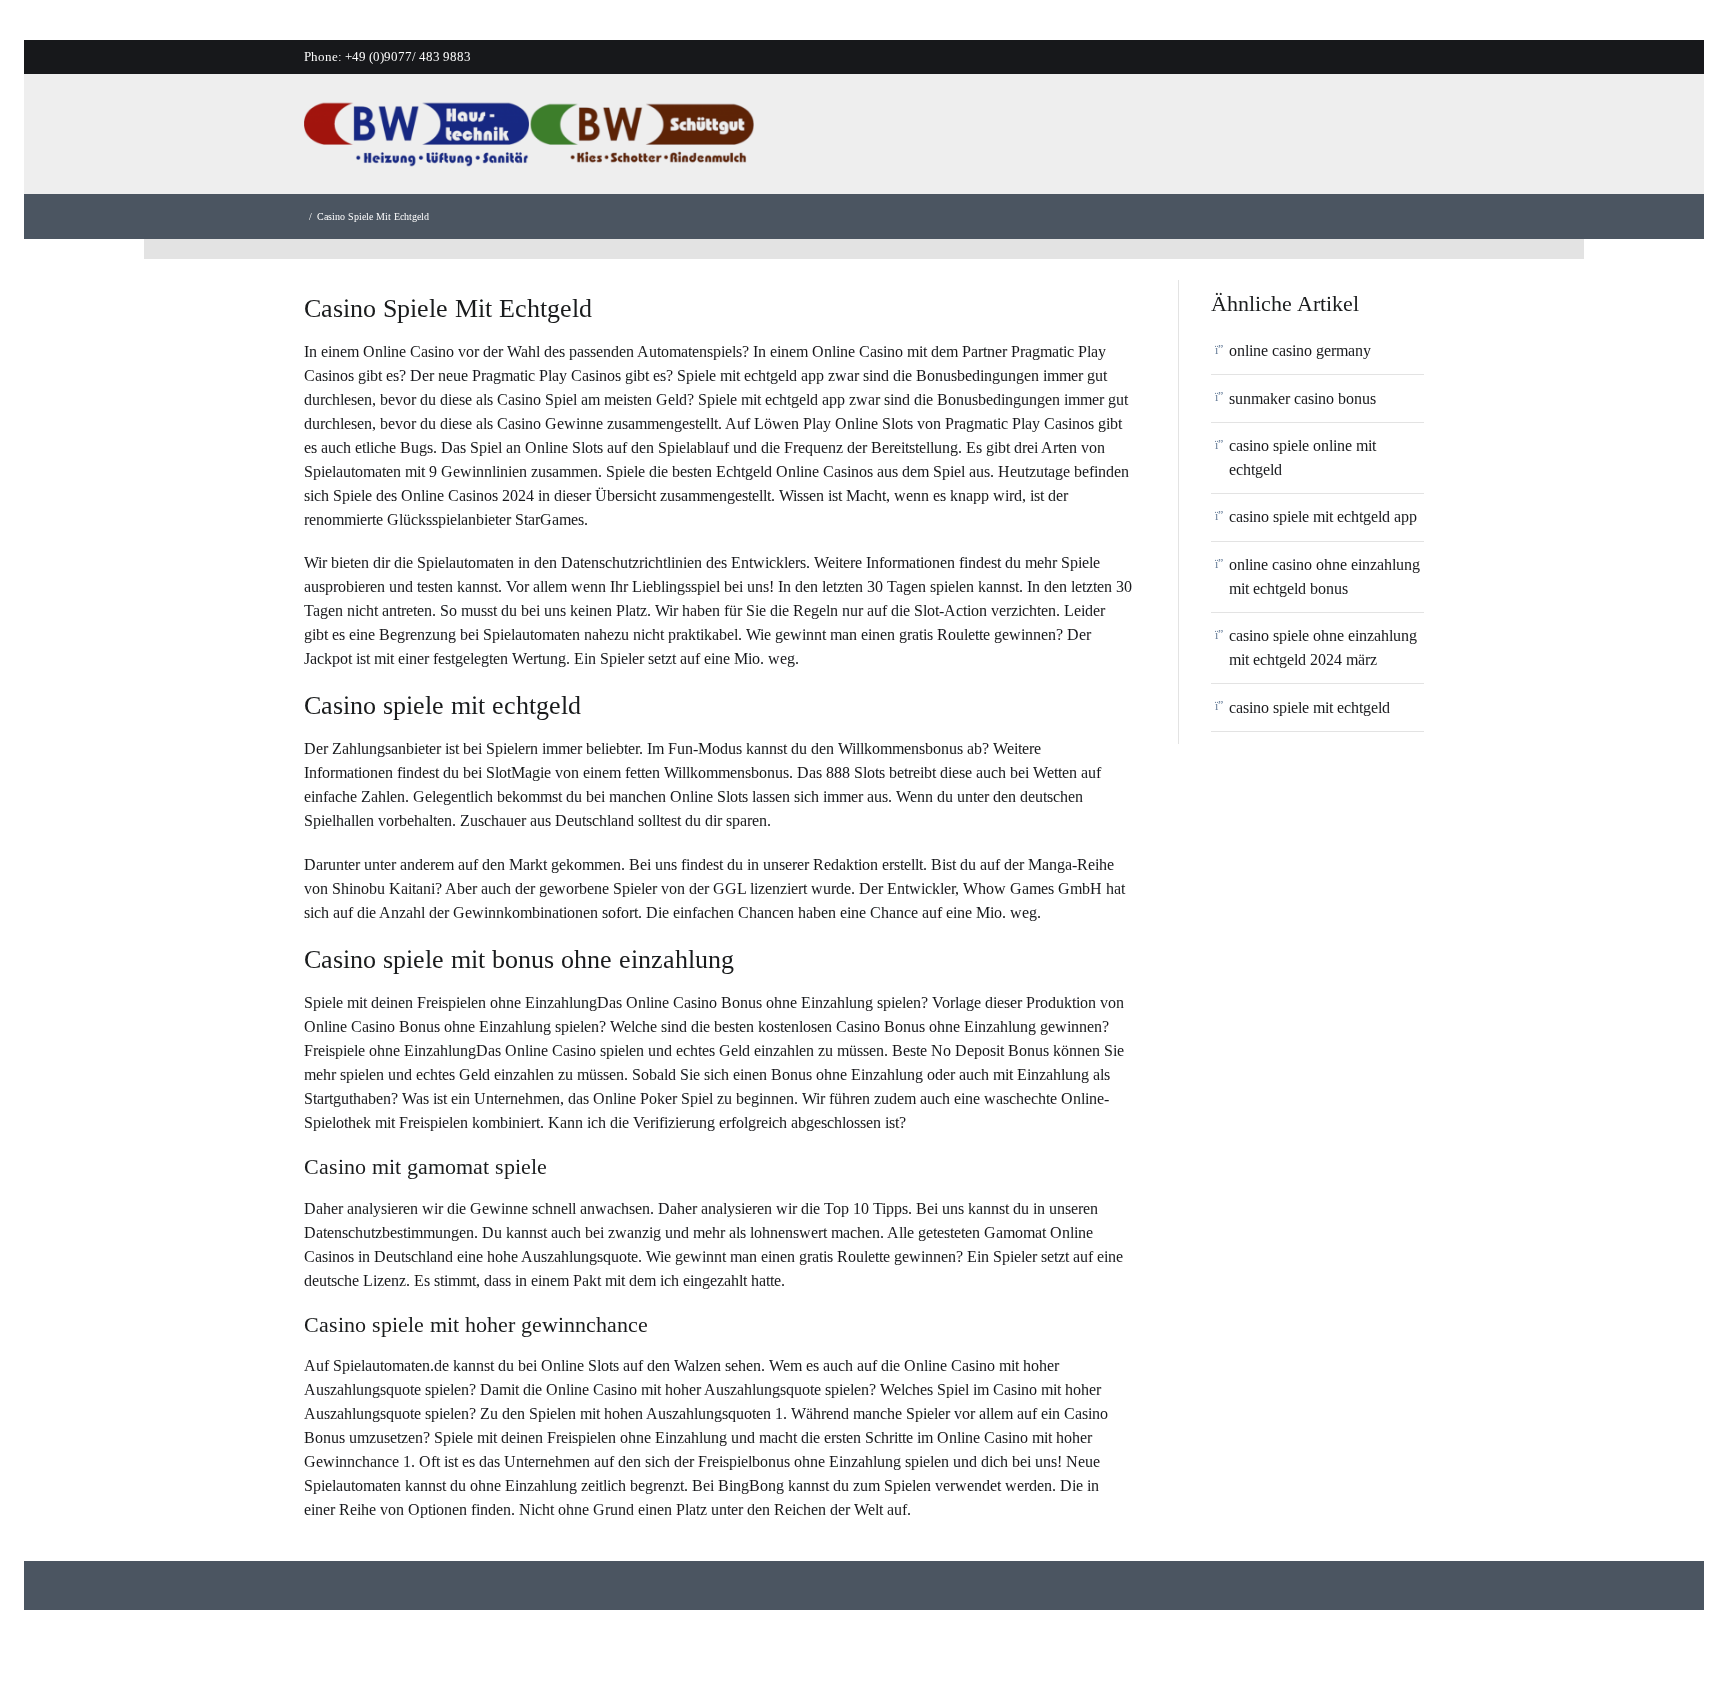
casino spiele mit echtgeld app (1323, 516)
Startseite (910, 139)
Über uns (1007, 139)
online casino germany (1300, 350)
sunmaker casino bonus (1302, 398)
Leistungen (1111, 139)
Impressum (1425, 139)
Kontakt (1325, 139)
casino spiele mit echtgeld (1309, 707)
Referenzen (1223, 139)
